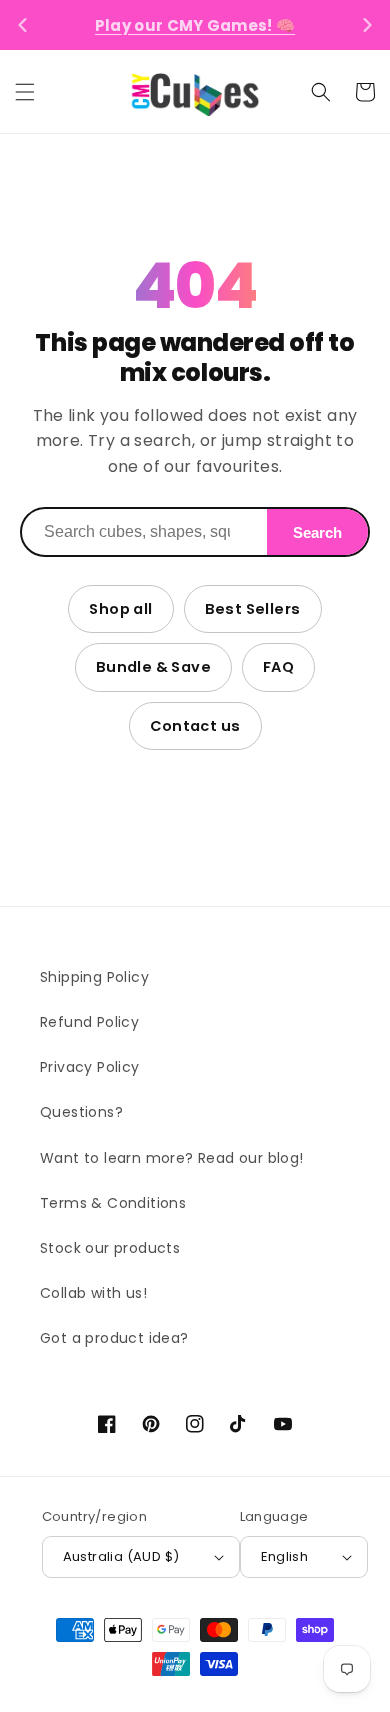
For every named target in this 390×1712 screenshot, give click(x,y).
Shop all (120, 609)
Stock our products (110, 1248)
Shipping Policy (94, 977)
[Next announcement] (367, 25)
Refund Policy (89, 1022)
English (285, 1556)
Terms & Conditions (113, 1203)
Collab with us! (93, 1293)
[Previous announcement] (23, 25)
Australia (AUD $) (121, 1556)
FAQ (278, 667)
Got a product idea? (114, 1338)
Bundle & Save (153, 667)
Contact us (195, 726)
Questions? (81, 1112)
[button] (25, 92)
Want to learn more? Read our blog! (172, 1158)
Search (317, 532)
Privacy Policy (90, 1067)
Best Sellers (253, 609)
